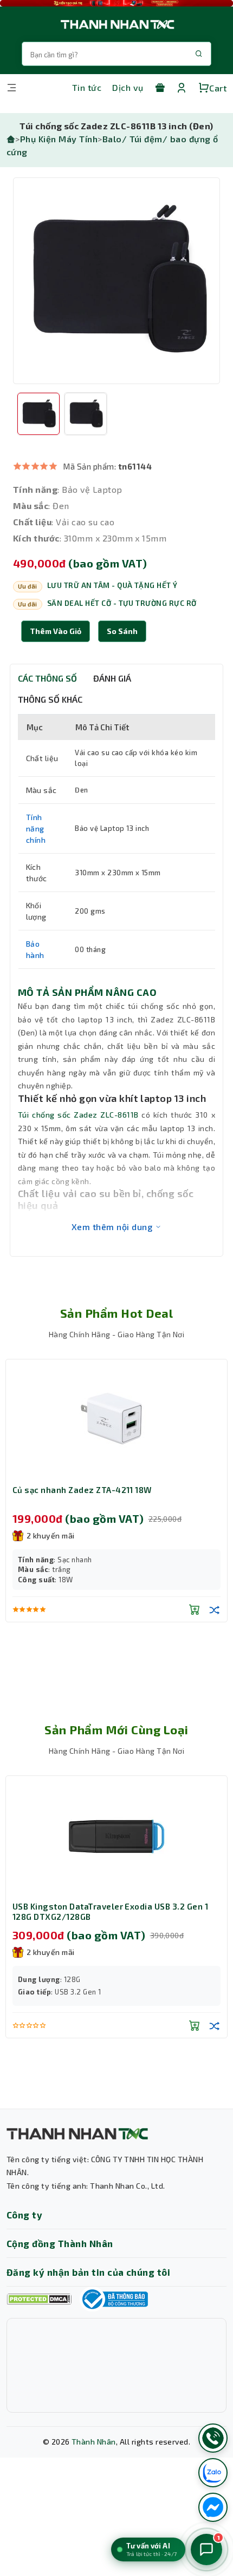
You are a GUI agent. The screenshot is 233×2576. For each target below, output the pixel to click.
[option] (116, 281)
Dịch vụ (128, 87)
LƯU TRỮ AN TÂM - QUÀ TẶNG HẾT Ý (112, 585)
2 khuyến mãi (51, 1535)
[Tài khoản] (182, 88)
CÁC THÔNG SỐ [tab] (47, 678)
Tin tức (87, 87)
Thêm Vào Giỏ (56, 631)
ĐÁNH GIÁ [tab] (112, 678)
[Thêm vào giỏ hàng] (195, 1609)
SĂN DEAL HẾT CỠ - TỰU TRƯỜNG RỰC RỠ (122, 603)
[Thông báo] (114, 2299)
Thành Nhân (94, 2442)
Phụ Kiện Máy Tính (59, 139)
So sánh (122, 631)
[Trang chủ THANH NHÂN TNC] (116, 24)
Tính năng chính (36, 828)
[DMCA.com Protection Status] (39, 2299)
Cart (218, 88)
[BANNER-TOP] (116, 3)
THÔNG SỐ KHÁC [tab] (50, 699)
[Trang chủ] (11, 139)
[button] (122, 631)
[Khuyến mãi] (160, 88)
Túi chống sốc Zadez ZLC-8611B (78, 1115)
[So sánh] (215, 1609)
